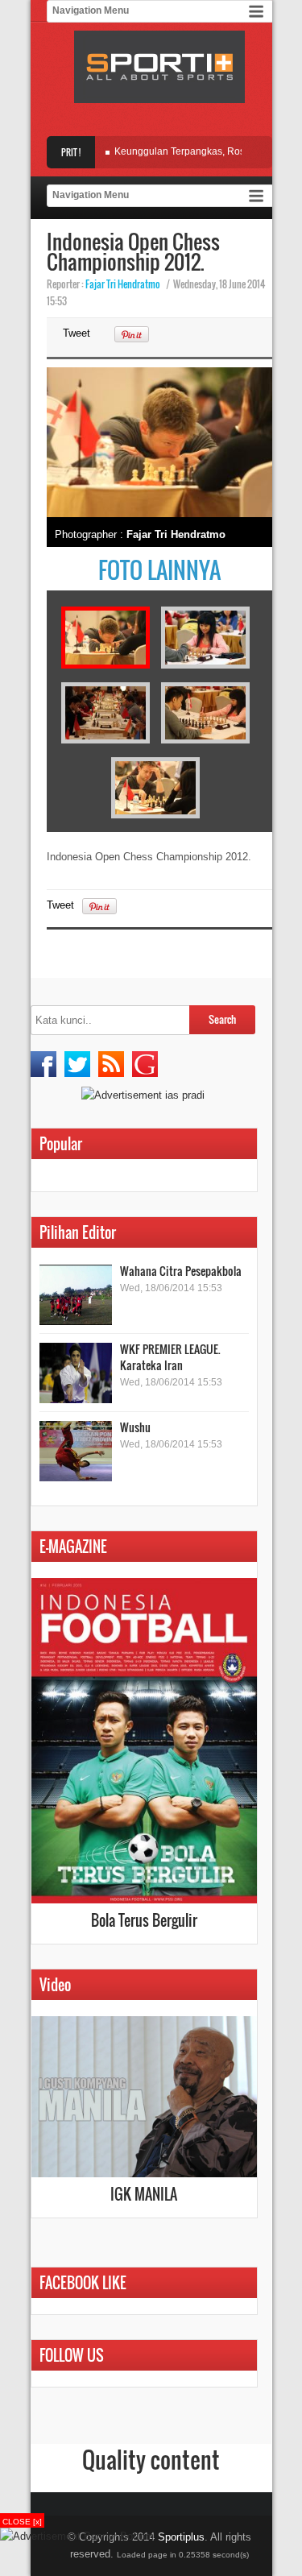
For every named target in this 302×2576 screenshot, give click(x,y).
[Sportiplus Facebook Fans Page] (43, 1064)
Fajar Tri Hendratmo (123, 284)
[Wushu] (76, 1451)
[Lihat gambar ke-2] (205, 665)
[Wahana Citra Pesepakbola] (76, 1295)
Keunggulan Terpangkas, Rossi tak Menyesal (200, 151)
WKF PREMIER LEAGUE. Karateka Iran (170, 1357)
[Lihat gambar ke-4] (205, 740)
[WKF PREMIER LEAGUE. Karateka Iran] (76, 1373)
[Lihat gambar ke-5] (155, 815)
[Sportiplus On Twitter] (77, 1064)
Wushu (135, 1427)
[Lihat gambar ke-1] (105, 665)
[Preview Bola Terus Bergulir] (144, 1900)
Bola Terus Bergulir (144, 1920)
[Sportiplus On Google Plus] (145, 1064)
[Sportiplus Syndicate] (111, 1064)
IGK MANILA (144, 2194)
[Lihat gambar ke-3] (105, 740)
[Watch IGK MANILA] (144, 2174)
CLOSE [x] (22, 2522)
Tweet (77, 333)
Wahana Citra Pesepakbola (181, 1271)
